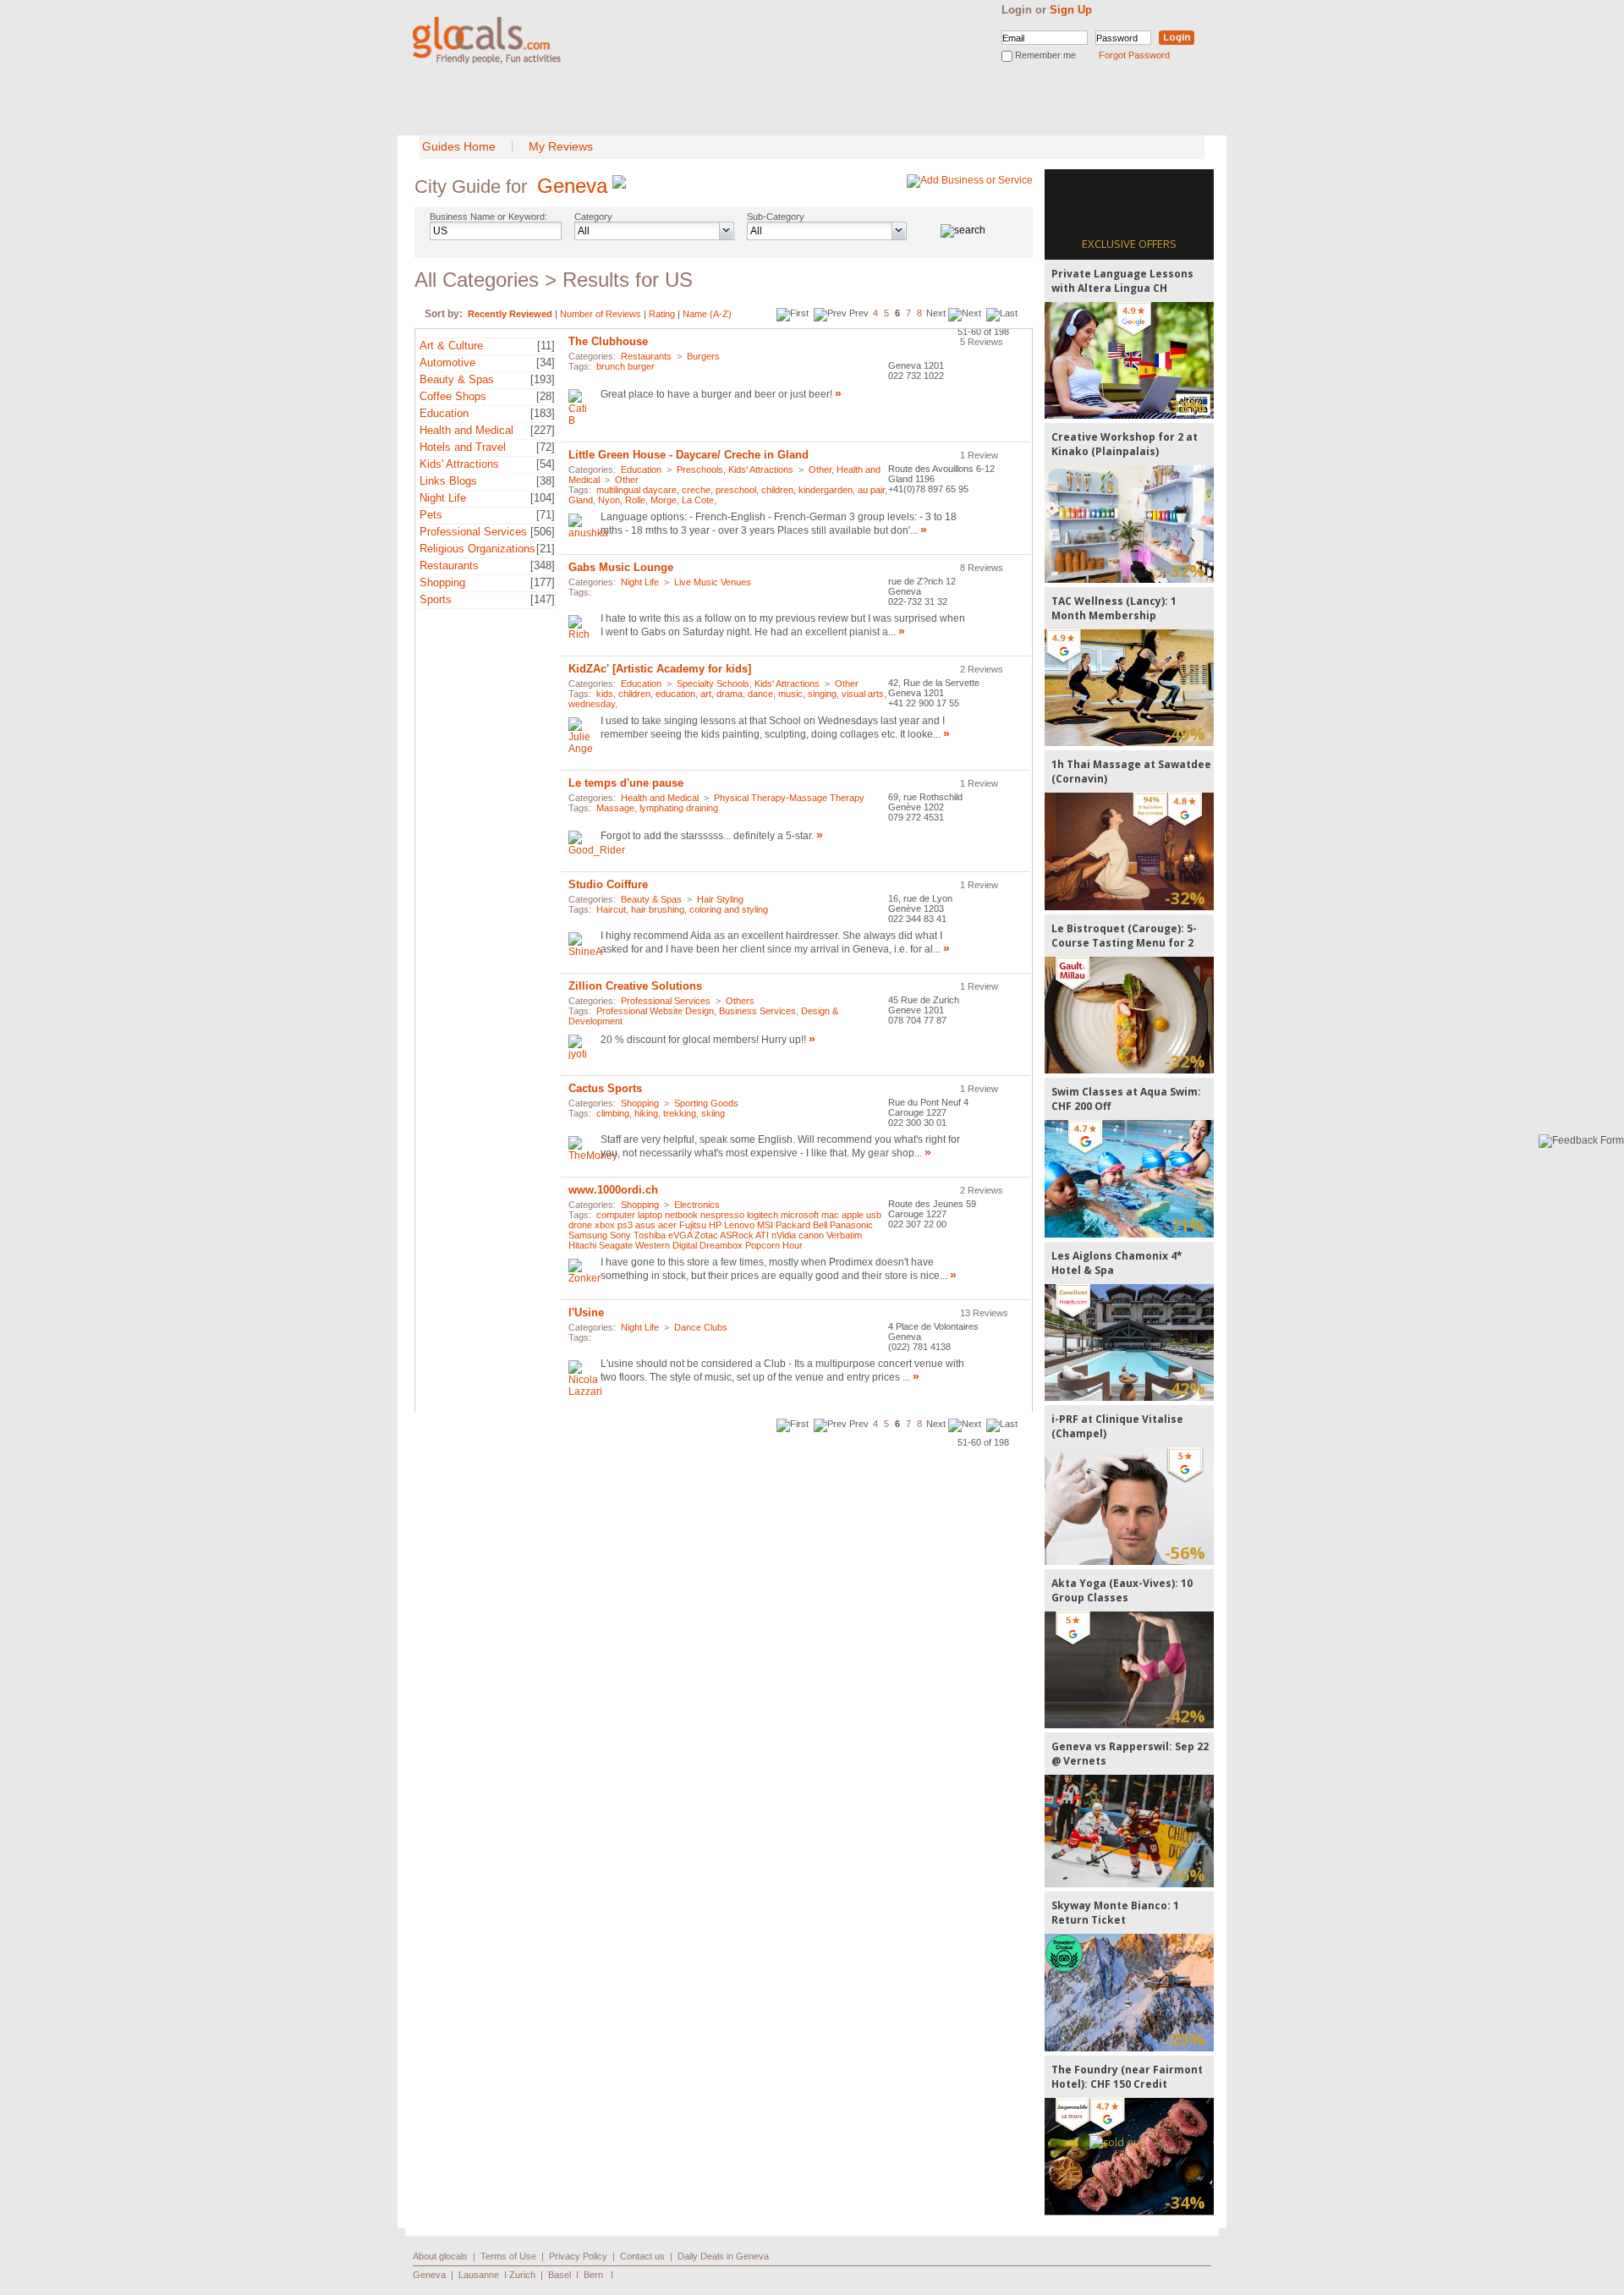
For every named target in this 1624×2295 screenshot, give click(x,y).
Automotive (447, 362)
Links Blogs (448, 481)
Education (444, 413)
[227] (543, 430)
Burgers (703, 356)
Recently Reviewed (510, 314)
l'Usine (586, 1312)
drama (730, 694)
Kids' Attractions (459, 464)
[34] (546, 362)
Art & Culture (451, 346)
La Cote (698, 500)
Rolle (635, 500)
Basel (560, 2275)
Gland (581, 500)
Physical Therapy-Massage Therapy (789, 798)
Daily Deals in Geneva (723, 2256)
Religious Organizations (477, 549)
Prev (859, 313)
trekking (680, 1113)
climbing (613, 1113)
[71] (546, 515)
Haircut (611, 909)
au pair (871, 490)
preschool (736, 490)
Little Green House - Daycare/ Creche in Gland (689, 455)
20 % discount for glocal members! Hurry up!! (703, 1040)
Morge (664, 500)
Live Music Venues (713, 582)
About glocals (440, 2256)
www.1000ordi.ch (613, 1190)
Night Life (443, 498)
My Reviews (561, 146)
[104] (543, 498)
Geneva (572, 186)
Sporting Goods (706, 1103)
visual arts (863, 694)
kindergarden (826, 490)
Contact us (642, 2256)
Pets (431, 515)
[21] (546, 549)
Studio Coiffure (608, 884)
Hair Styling (720, 899)
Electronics (697, 1205)
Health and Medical (466, 430)
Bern (593, 2275)
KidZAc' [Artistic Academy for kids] (660, 669)
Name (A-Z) (707, 314)
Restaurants (449, 566)
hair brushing (658, 909)
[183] (543, 413)
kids (605, 694)
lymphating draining (679, 808)
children (777, 490)
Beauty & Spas (457, 379)
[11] (546, 346)
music (790, 694)
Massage (615, 808)
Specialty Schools (713, 684)
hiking (646, 1113)
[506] (543, 532)
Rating (662, 314)
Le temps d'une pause (626, 783)
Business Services (757, 1011)
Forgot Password (1134, 55)
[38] (546, 481)
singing (822, 694)
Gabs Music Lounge (621, 567)
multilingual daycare (636, 490)
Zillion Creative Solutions (635, 986)
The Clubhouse (608, 341)
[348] (543, 566)
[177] (543, 582)
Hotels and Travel (463, 447)
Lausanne (479, 2275)
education (675, 694)
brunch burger (625, 366)
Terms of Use (508, 2256)
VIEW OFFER (1130, 360)
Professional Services (473, 532)
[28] (546, 396)
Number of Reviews (601, 314)
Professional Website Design (655, 1011)
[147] (543, 599)
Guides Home (459, 146)
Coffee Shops (453, 396)
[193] (543, 379)
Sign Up (1071, 10)
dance (760, 694)
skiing (713, 1113)
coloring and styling (729, 909)
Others (740, 1001)
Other (820, 469)
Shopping (442, 582)
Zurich (522, 2275)
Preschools (700, 469)
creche (696, 490)
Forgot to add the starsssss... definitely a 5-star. (707, 836)
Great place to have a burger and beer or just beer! (718, 394)
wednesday (592, 704)
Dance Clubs (701, 1327)
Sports (436, 599)
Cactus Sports (605, 1088)
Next (936, 313)
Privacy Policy (578, 2256)
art (706, 694)
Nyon (609, 500)
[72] (546, 447)
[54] (546, 464)
